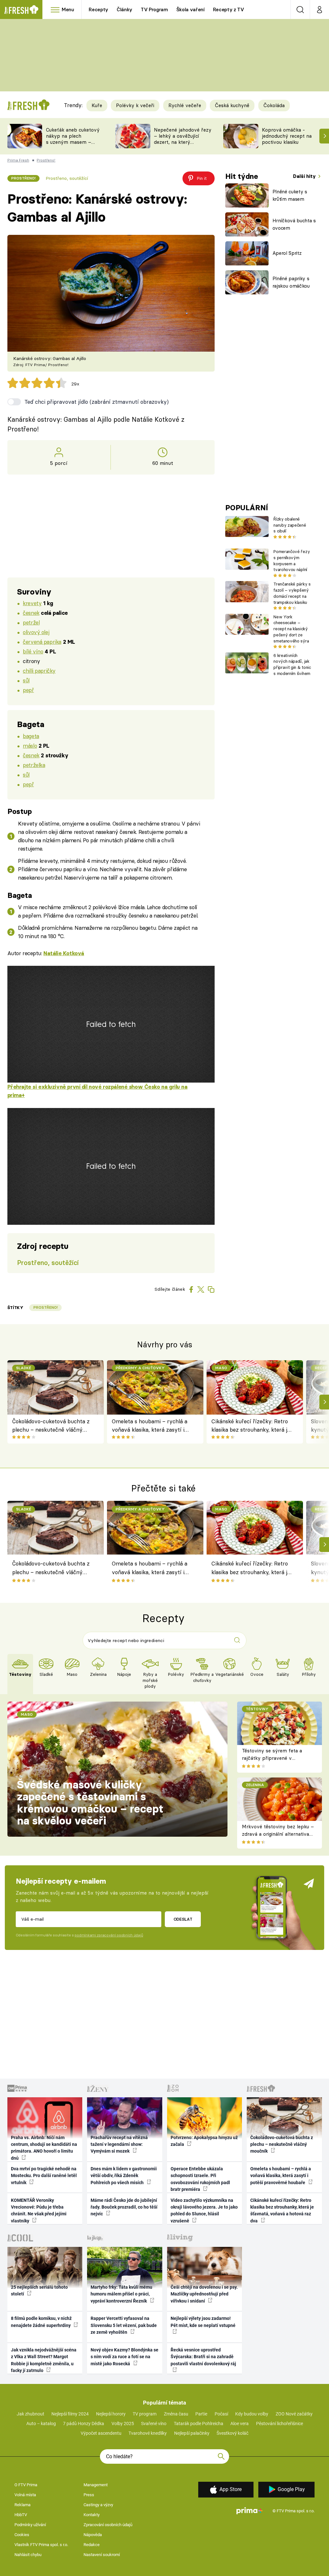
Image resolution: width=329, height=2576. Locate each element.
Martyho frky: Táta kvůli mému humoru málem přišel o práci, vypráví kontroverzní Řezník (121, 2294)
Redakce (92, 2545)
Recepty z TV (229, 9)
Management (96, 2485)
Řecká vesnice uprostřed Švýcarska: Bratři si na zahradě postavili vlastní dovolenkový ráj (203, 2357)
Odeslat (183, 1919)
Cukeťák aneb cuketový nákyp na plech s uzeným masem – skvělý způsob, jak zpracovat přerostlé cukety (73, 145)
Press (89, 2495)
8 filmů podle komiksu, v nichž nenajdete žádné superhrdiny (41, 2322)
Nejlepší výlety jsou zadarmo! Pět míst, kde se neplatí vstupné (203, 2322)
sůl (26, 680)
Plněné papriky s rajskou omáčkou (291, 282)
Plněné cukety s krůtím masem (290, 195)
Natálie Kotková (64, 953)
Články (124, 9)
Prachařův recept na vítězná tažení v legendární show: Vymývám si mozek (119, 2144)
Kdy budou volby (252, 2414)
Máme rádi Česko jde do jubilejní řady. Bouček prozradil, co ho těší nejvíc (124, 2207)
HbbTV (21, 2515)
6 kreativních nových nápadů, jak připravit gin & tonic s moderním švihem (292, 664)
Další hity (305, 176)
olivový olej (36, 632)
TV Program (154, 9)
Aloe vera (240, 2424)
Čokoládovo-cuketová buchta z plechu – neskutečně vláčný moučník (51, 1426)
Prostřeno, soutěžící (67, 178)
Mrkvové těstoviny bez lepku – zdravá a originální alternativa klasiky (278, 1834)
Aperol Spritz (287, 253)
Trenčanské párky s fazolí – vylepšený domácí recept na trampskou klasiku (292, 593)
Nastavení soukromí (102, 2555)
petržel (31, 622)
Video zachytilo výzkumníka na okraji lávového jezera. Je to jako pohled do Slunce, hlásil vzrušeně (204, 2211)
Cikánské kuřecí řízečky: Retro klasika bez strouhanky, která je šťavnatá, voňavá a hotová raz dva (251, 1426)
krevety (32, 603)
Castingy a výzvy (98, 2505)
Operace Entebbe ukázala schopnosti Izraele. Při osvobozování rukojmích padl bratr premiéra (200, 2179)
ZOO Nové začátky (294, 2414)
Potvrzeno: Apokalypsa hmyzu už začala (204, 2141)
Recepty (98, 9)
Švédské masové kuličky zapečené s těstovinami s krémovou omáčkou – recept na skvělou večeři (90, 1803)
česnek (31, 613)
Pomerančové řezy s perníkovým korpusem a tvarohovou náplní (292, 560)
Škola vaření (191, 9)
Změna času (176, 2414)
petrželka (34, 765)
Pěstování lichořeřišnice (280, 2424)
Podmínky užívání (30, 2525)
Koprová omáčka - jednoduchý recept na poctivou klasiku (287, 136)
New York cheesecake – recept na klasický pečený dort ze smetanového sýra (291, 629)
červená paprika (42, 642)
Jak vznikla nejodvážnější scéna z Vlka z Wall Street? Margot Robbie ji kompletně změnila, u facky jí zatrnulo (44, 2360)
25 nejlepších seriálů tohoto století (39, 2290)
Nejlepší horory (111, 2414)
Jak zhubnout (31, 2414)
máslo (30, 746)
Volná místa (25, 2495)
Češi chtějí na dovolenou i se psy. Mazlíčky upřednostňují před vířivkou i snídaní (204, 2294)
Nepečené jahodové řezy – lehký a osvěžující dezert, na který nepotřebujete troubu (183, 139)
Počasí (221, 2414)
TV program (145, 2414)
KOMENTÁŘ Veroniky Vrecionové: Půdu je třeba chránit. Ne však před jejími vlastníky (39, 2211)
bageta (31, 736)
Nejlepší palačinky (192, 2433)
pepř (28, 690)
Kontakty (92, 2515)
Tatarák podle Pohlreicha (199, 2424)
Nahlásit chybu (28, 2555)
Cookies (22, 2535)
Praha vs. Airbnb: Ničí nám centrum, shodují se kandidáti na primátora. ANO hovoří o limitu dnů (44, 2148)
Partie (201, 2414)
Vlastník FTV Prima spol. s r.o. (41, 2545)
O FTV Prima (26, 2485)
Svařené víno (154, 2424)
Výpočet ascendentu (101, 2433)
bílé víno (33, 651)
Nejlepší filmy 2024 (70, 2414)
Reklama (22, 2505)
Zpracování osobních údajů (108, 2525)
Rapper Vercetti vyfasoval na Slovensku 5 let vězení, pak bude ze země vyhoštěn (124, 2325)
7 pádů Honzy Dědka (84, 2424)
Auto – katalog (41, 2424)
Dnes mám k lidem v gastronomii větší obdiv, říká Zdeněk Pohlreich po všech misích (124, 2176)
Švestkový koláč (232, 2433)
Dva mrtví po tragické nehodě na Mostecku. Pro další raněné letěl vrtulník (44, 2176)
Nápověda (93, 2535)
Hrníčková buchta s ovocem (294, 224)
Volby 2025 (123, 2424)
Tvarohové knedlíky (148, 2433)
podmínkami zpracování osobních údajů (109, 1935)
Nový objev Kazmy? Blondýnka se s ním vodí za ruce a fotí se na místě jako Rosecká (124, 2357)
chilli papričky (39, 671)
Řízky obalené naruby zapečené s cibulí (290, 525)
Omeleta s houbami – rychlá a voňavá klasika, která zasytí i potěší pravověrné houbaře (150, 1426)
